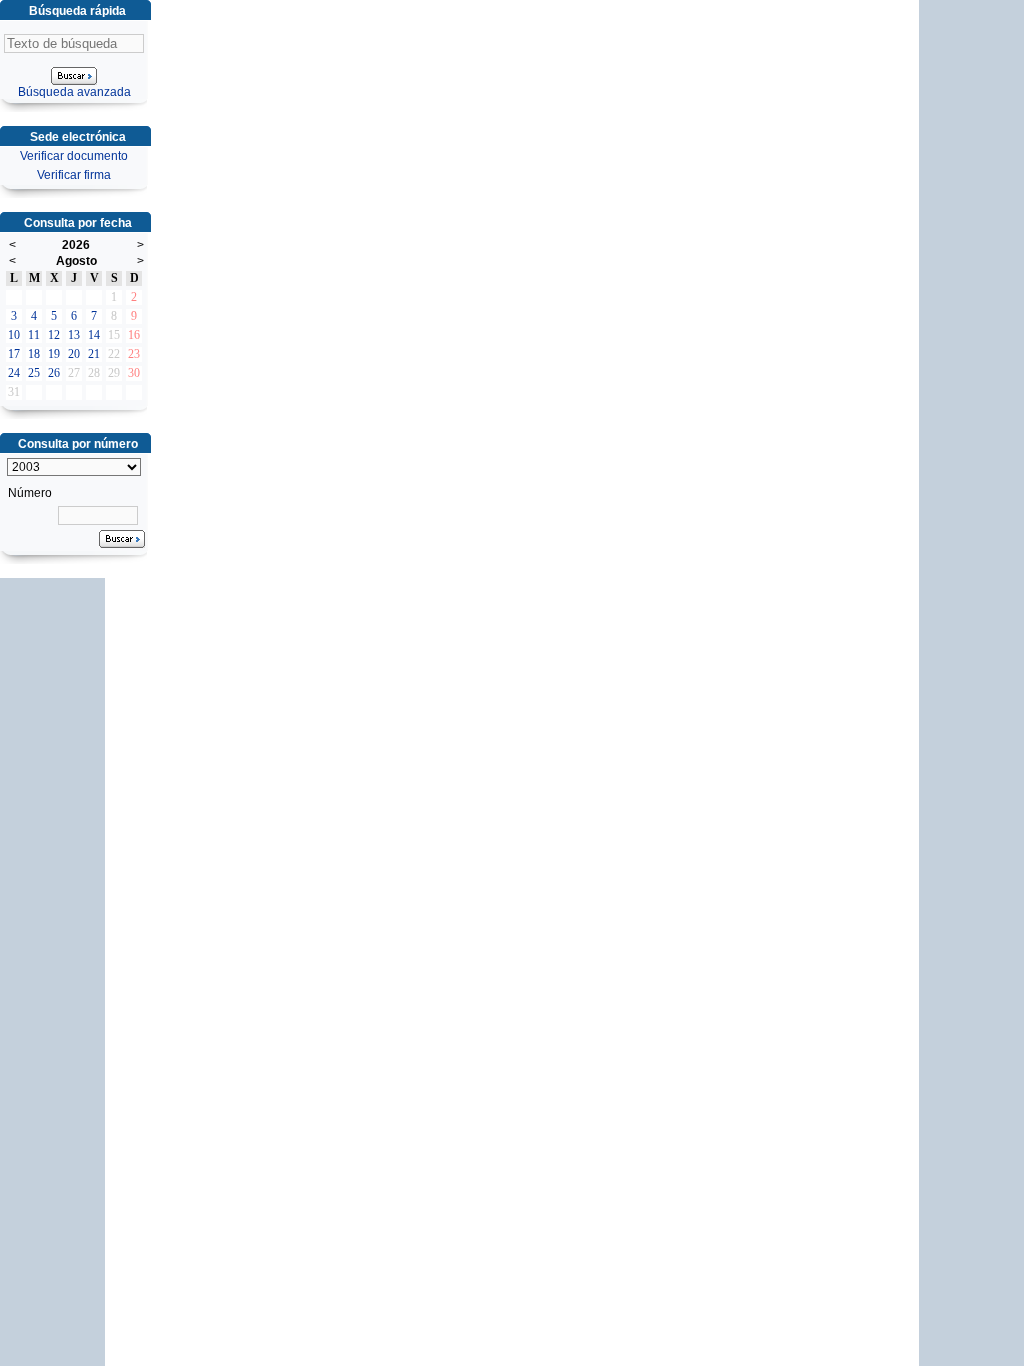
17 (14, 354)
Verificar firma (74, 175)
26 (54, 373)
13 (74, 335)
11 (34, 335)
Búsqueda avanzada (74, 92)
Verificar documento (74, 156)
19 (54, 354)
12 (54, 335)
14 (94, 335)
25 (34, 373)
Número (30, 493)
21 (94, 354)
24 (14, 373)
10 (14, 335)
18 (34, 354)
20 (74, 354)
